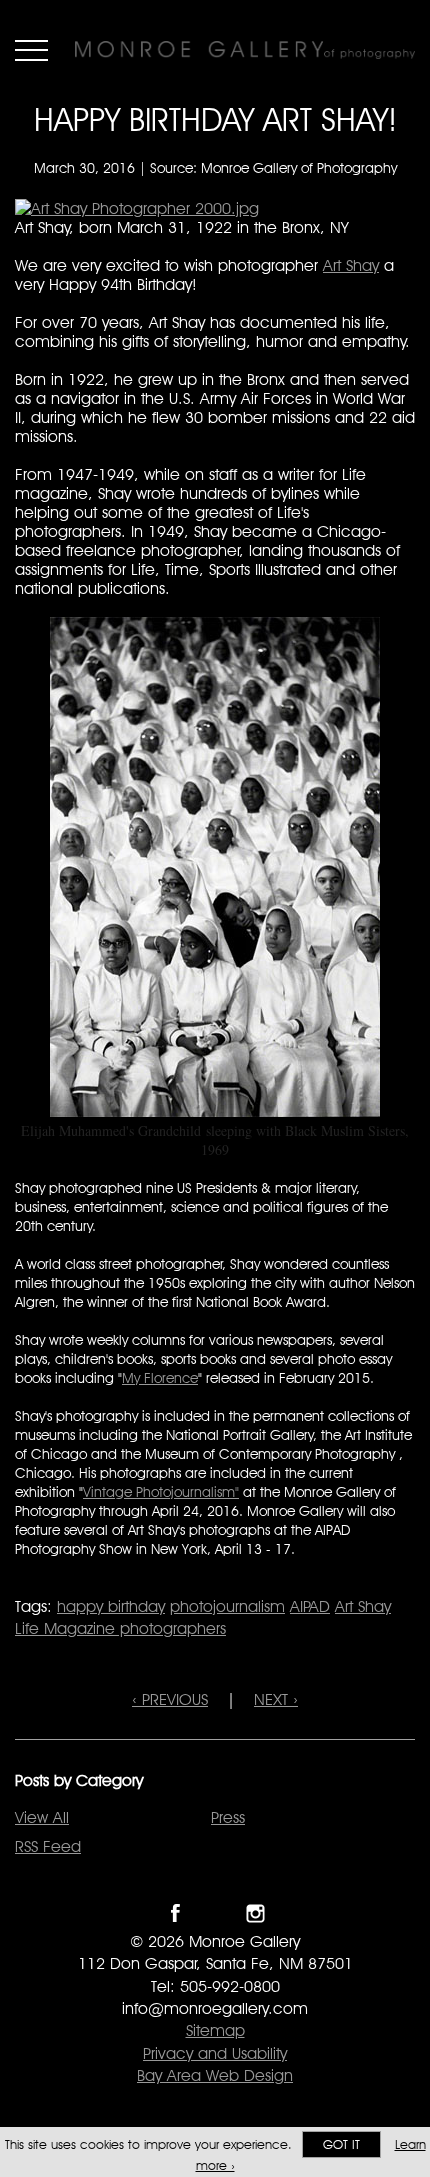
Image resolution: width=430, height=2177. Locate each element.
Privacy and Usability (215, 2053)
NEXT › (276, 1699)
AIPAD (310, 1606)
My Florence (160, 1378)
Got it (341, 2144)
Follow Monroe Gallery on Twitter (215, 1913)
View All (42, 1817)
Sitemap (215, 2030)
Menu (31, 50)
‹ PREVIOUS (170, 1699)
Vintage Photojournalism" (161, 1492)
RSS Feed (48, 1846)
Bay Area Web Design (215, 2075)
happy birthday (111, 1606)
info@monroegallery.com (215, 2008)
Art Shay (351, 265)
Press (228, 1817)
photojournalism (227, 1606)
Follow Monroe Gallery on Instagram (255, 1913)
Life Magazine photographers (120, 1628)
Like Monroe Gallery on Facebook (175, 1913)
